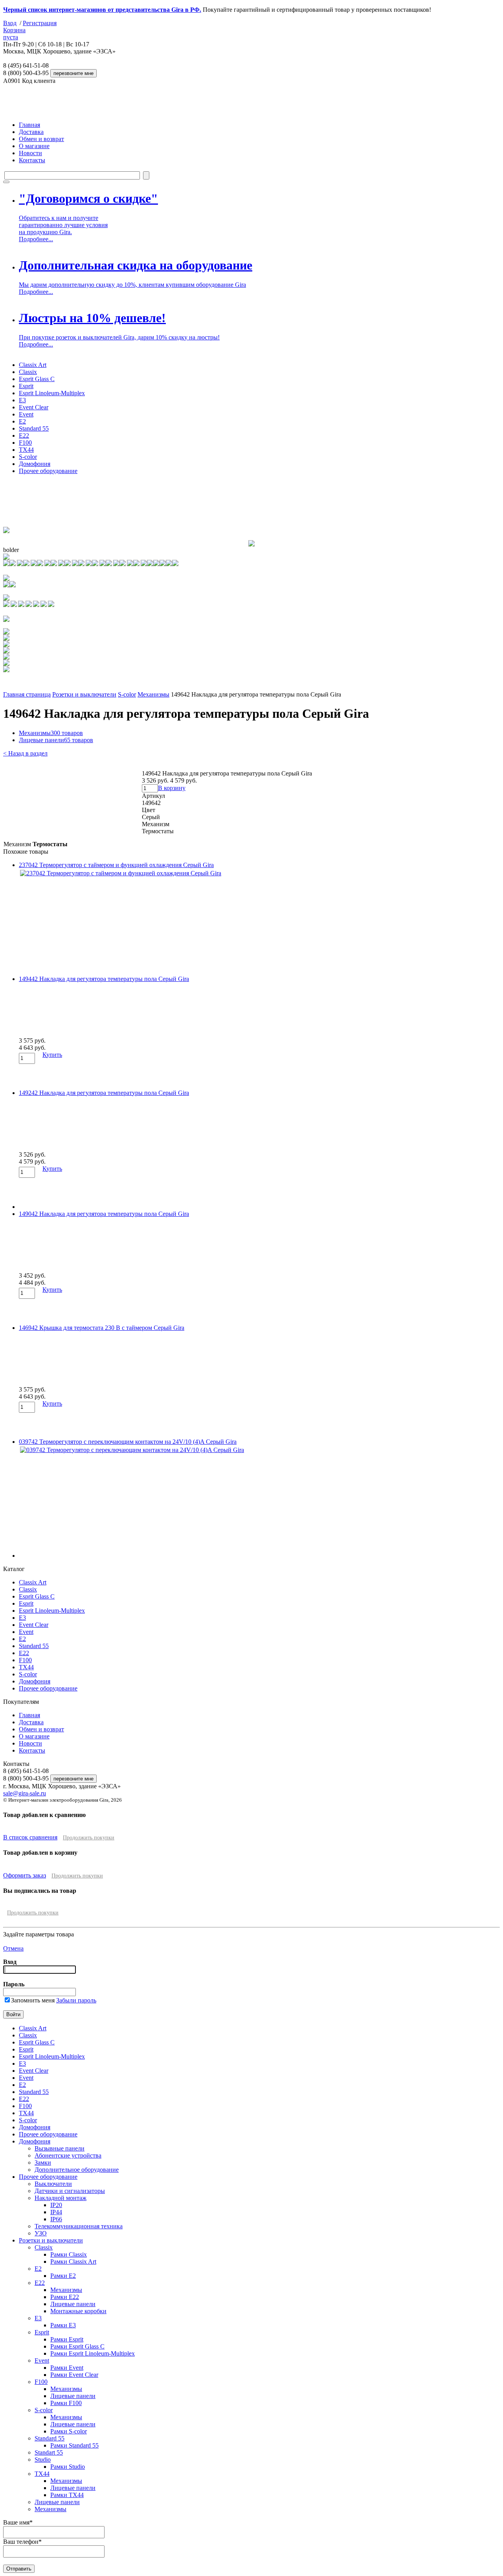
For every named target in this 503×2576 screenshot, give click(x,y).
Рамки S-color (69, 2431)
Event (26, 414)
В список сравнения (30, 1837)
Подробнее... (36, 239)
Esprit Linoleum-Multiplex (52, 393)
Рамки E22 (65, 2297)
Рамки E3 (63, 2325)
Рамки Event (67, 2368)
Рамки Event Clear (74, 2375)
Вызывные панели (60, 2148)
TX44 (26, 450)
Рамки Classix (69, 2254)
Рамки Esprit (67, 2339)
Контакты (32, 160)
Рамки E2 (63, 2276)
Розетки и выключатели (84, 694)
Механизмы (153, 694)
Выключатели (53, 2184)
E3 (22, 400)
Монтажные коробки (78, 2311)
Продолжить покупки (89, 1838)
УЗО (41, 2233)
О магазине (34, 146)
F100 (25, 443)
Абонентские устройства (68, 2155)
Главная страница (27, 694)
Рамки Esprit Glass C (77, 2346)
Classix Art (33, 365)
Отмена (13, 1948)
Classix (28, 372)
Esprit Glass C (37, 379)
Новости (30, 153)
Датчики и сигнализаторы (70, 2191)
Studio (43, 2460)
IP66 (56, 2219)
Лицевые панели (56, 740)
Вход (10, 23)
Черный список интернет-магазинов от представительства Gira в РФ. (102, 10)
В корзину (172, 788)
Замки (43, 2163)
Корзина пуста (14, 34)
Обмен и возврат (41, 139)
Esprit (26, 386)
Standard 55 (34, 428)
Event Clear (34, 407)
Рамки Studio (68, 2467)
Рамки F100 (66, 2403)
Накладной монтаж (61, 2198)
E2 (22, 421)
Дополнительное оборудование (77, 2170)
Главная (29, 125)
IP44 (56, 2212)
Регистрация (40, 23)
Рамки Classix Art (73, 2262)
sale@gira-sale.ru (25, 1793)
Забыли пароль (76, 2000)
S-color (28, 457)
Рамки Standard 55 (74, 2445)
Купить (52, 1055)
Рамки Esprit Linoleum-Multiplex (93, 2353)
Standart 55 (49, 2452)
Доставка (31, 132)
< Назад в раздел (25, 753)
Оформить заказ (25, 1875)
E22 (24, 435)
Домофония (35, 464)
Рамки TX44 (67, 2495)
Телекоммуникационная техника (79, 2226)
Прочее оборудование (48, 471)
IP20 (56, 2205)
